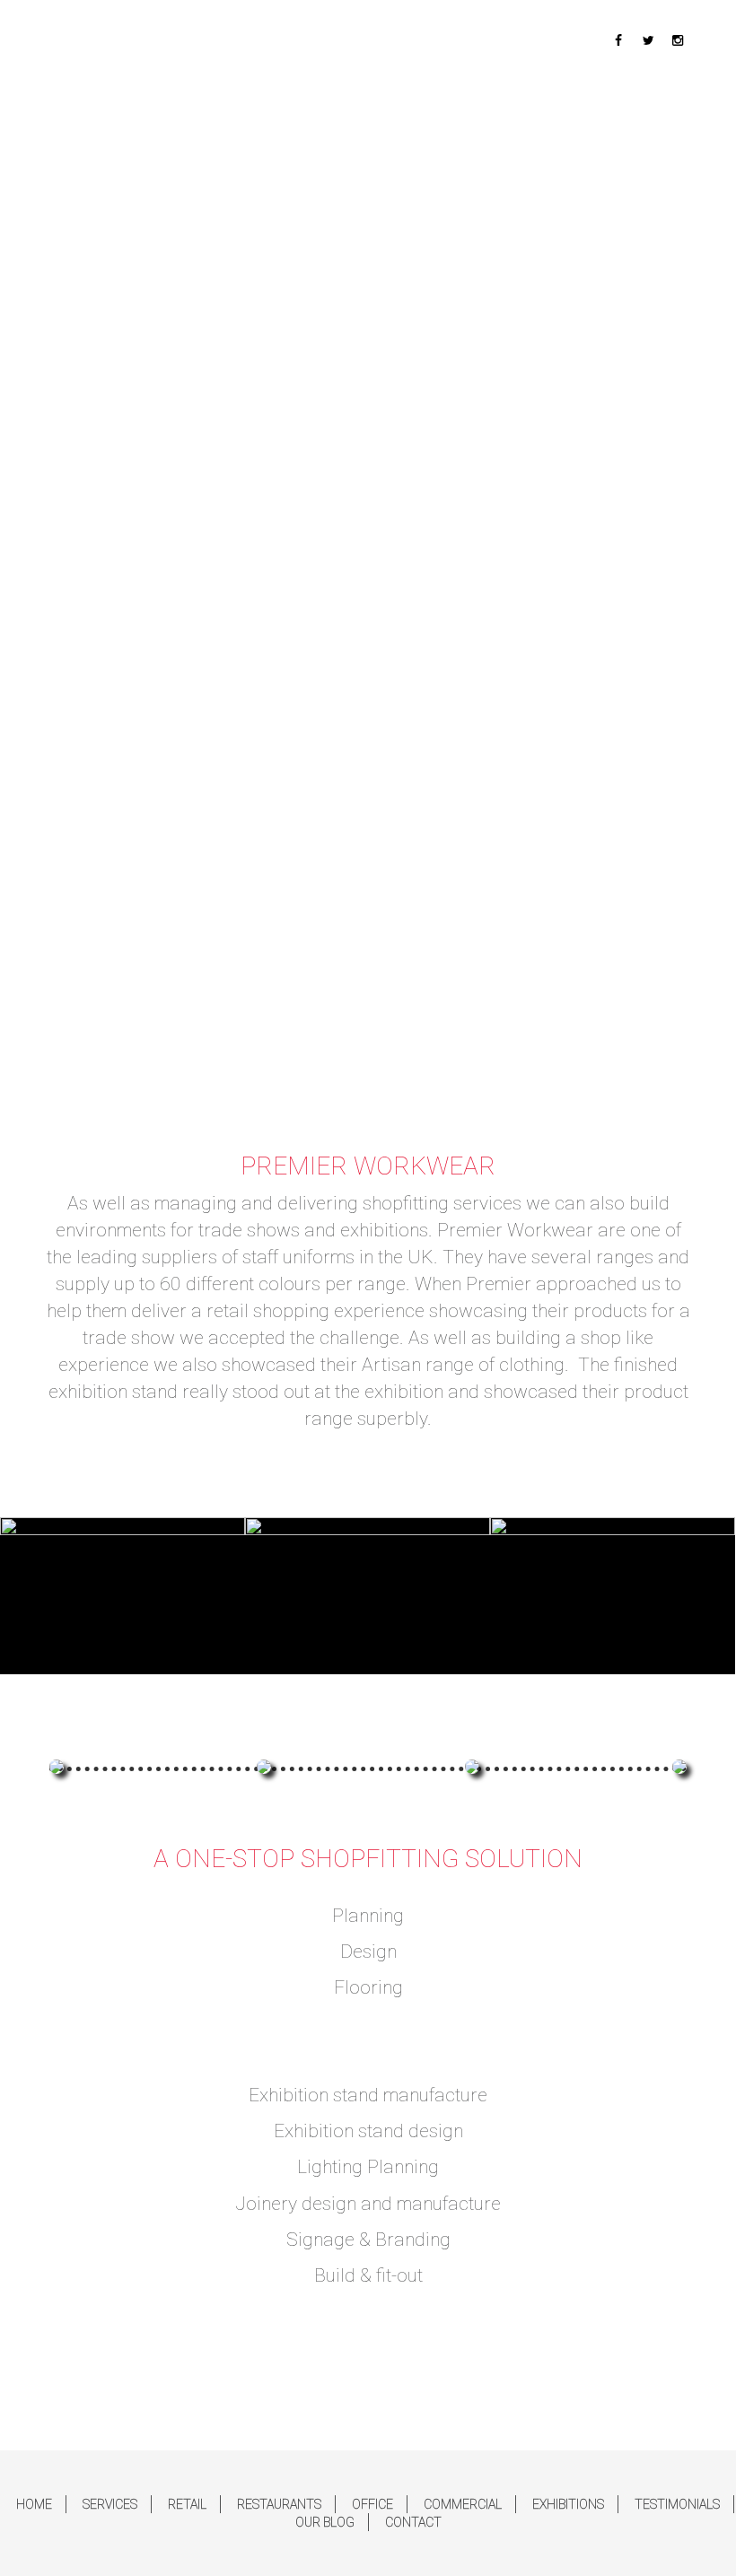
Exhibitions (568, 2504)
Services (110, 2504)
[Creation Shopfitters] (157, 63)
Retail (187, 2504)
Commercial (463, 2504)
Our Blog (325, 2522)
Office (372, 2504)
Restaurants (279, 2504)
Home (34, 2504)
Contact (413, 2522)
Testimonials (677, 2504)
